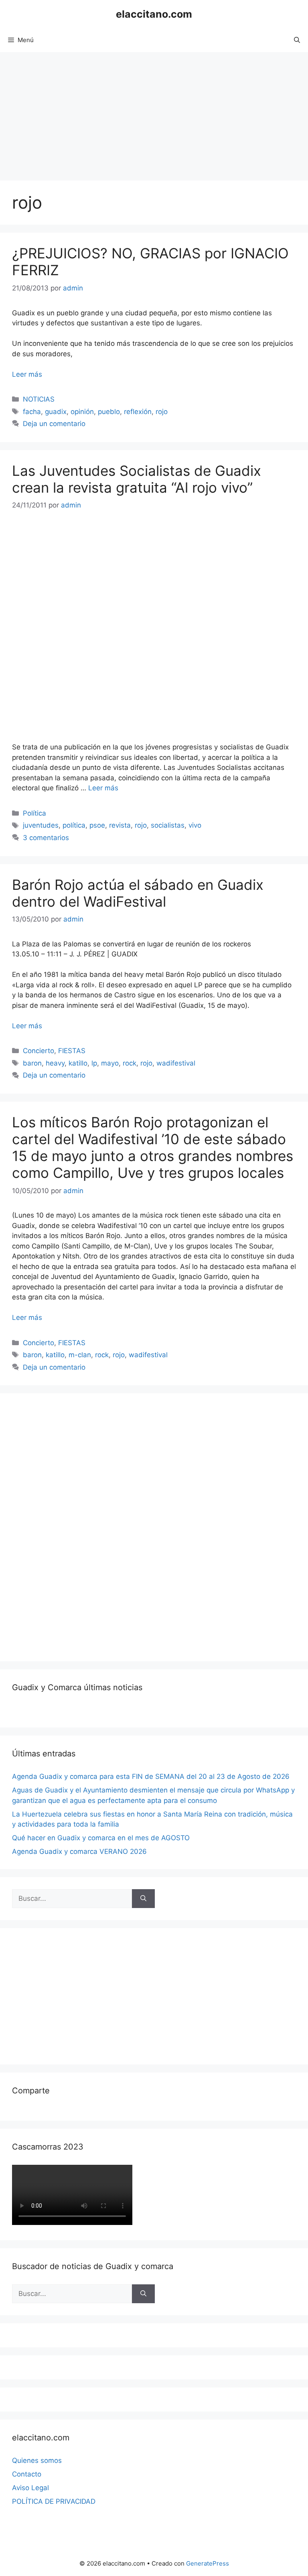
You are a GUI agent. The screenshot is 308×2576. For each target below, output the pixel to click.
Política (34, 813)
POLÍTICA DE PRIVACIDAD (54, 2501)
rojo (162, 412)
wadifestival (176, 1063)
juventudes (41, 825)
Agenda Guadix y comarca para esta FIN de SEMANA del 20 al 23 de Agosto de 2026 (151, 1776)
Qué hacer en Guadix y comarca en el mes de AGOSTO (101, 1838)
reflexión (138, 412)
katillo (78, 1063)
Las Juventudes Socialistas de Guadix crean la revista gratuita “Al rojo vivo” (137, 479)
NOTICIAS (39, 399)
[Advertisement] (154, 112)
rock (130, 1063)
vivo (195, 825)
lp (94, 1063)
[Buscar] (143, 1899)
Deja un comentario (54, 424)
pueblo (109, 412)
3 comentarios (46, 838)
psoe (97, 825)
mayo (110, 1063)
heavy (55, 1063)
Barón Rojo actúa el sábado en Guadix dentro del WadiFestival (138, 893)
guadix (56, 412)
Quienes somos (37, 2460)
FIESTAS (72, 1051)
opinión (82, 412)
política (74, 825)
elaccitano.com (154, 14)
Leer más (27, 374)
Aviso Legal (30, 2488)
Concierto (38, 1051)
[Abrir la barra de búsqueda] (297, 40)
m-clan (80, 1355)
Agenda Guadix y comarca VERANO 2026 (79, 1851)
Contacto (27, 2474)
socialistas (168, 825)
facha (32, 412)
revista (120, 825)
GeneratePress (208, 2563)
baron (32, 1063)
